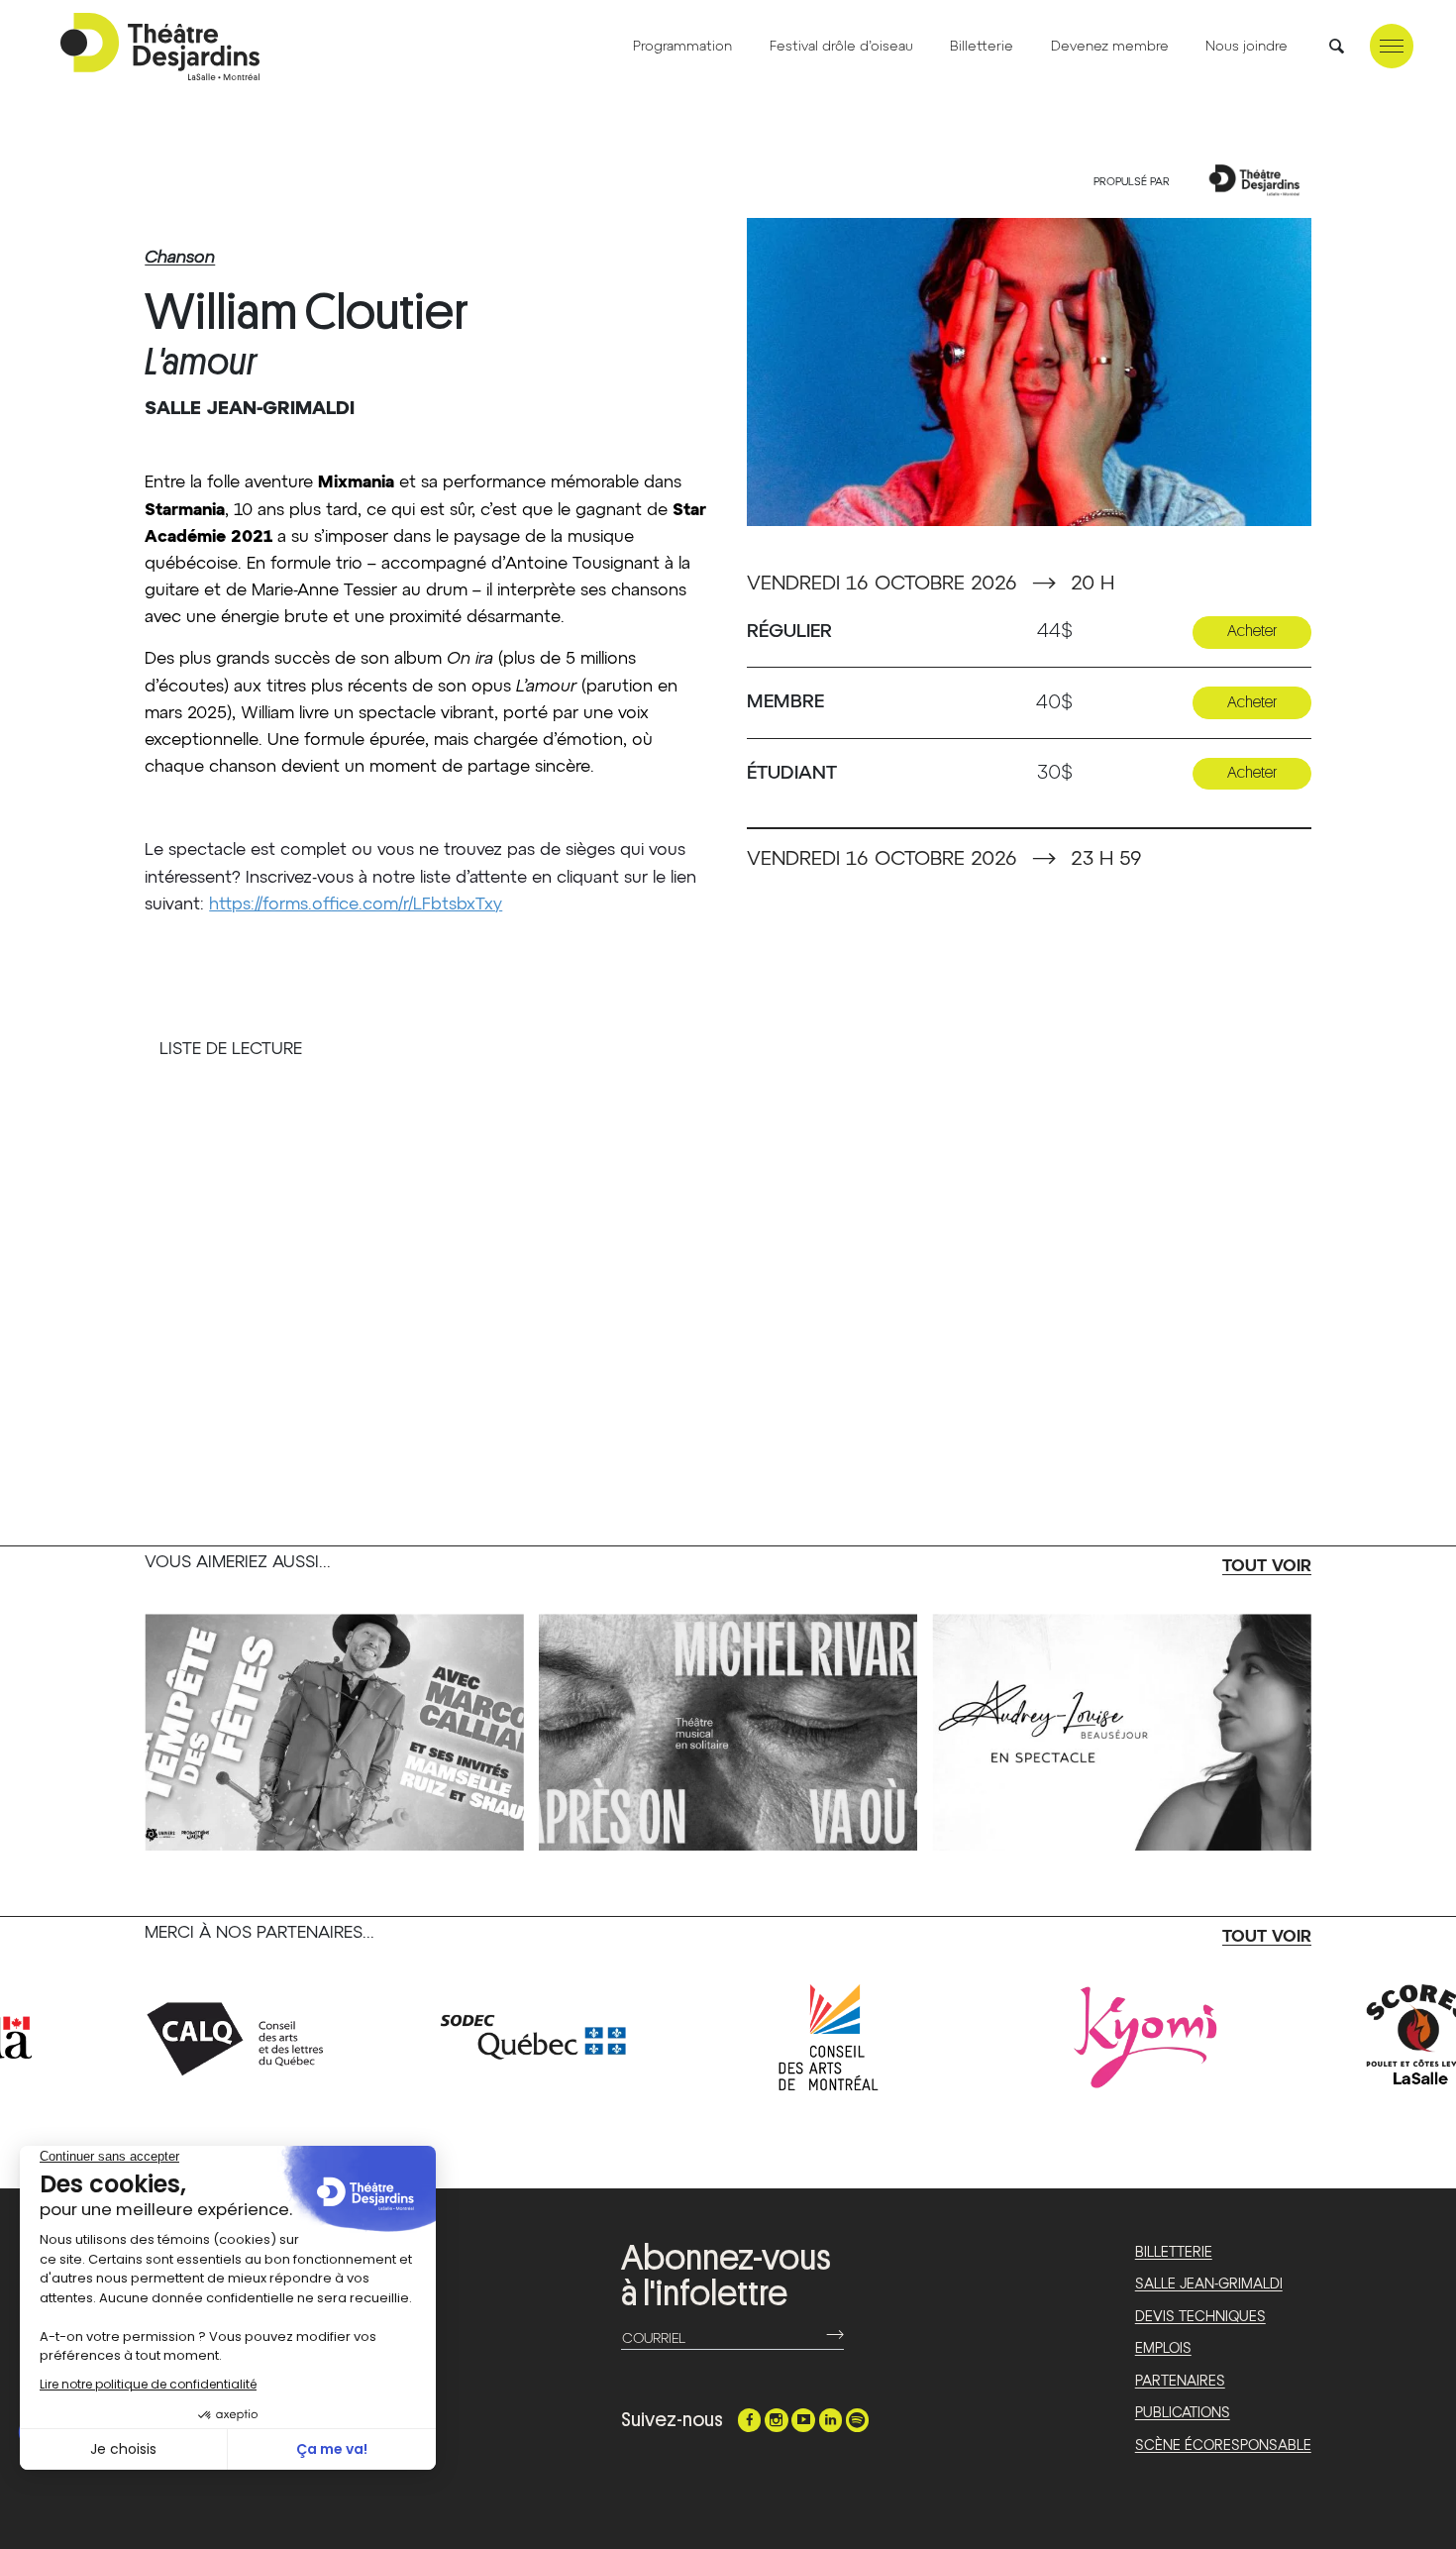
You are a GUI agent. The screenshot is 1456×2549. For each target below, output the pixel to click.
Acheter (1252, 631)
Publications (1183, 2413)
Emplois (1163, 2349)
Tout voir (1267, 1567)
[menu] (1392, 46)
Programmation (682, 47)
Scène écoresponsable (1223, 2446)
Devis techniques (1200, 2317)
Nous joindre (1247, 47)
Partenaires (1180, 2382)
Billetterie (982, 47)
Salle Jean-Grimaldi (1209, 2284)
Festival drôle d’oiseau (841, 47)
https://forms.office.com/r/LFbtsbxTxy (356, 905)
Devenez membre (1110, 47)
